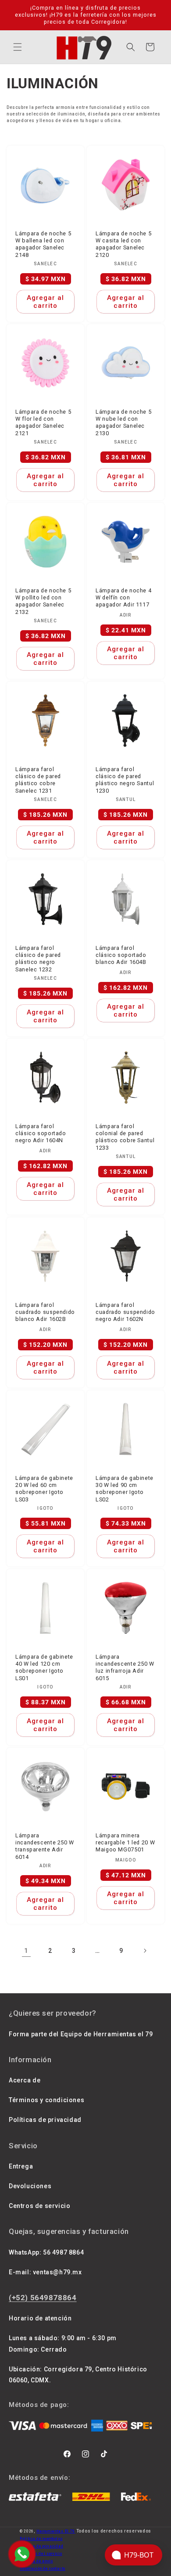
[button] (18, 47)
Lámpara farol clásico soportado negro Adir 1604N (41, 1133)
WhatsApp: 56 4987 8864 (46, 2252)
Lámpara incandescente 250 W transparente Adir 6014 (45, 1846)
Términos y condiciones (46, 2100)
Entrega (21, 2166)
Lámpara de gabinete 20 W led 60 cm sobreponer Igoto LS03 (44, 1489)
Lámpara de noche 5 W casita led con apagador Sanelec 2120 (123, 244)
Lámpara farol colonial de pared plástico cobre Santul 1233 (125, 1137)
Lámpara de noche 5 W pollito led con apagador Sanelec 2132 (43, 601)
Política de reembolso (41, 2539)
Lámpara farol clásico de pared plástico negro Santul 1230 (125, 780)
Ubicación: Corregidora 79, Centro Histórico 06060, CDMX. (78, 2375)
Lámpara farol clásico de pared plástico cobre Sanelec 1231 (38, 780)
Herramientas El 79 (56, 2531)
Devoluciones (30, 2186)
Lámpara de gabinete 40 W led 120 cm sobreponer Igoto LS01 (44, 1667)
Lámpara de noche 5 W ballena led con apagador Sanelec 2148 (43, 244)
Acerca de (25, 2080)
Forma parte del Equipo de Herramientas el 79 (81, 2034)
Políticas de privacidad (45, 2120)
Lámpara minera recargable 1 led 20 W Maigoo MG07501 (125, 1842)
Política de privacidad (41, 2546)
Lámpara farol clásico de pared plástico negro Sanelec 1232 (38, 959)
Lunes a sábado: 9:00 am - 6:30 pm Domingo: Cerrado (63, 2343)
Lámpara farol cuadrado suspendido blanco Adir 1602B (45, 1312)
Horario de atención (40, 2318)
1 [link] (26, 1951)
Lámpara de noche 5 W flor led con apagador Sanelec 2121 (43, 422)
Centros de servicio (39, 2206)
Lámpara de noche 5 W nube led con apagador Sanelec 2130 (123, 422)
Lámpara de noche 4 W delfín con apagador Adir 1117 (123, 597)
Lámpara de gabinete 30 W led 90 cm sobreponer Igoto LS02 (125, 1489)
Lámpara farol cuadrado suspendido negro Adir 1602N (125, 1312)
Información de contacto (43, 2569)
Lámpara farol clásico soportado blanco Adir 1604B (121, 955)
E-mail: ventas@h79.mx (45, 2272)
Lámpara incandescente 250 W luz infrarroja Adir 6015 (125, 1667)
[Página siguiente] (145, 1951)
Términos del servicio (41, 2554)
